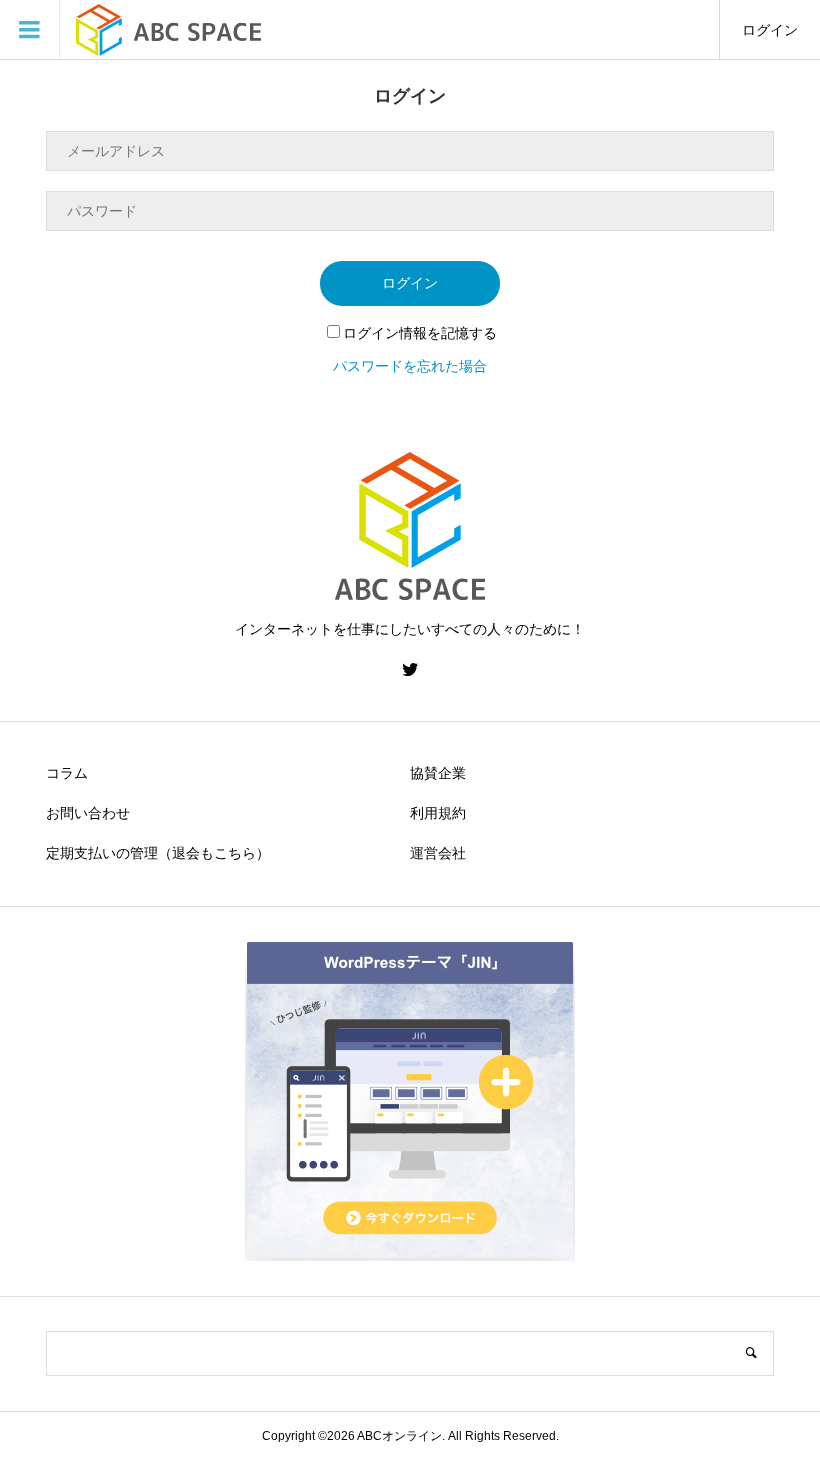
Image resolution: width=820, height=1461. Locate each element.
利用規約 (438, 813)
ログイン (770, 30)
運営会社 (438, 853)
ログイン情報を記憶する (420, 333)
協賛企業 (438, 773)
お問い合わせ (88, 813)
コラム (67, 773)
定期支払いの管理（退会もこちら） (158, 853)
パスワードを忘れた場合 (410, 366)
